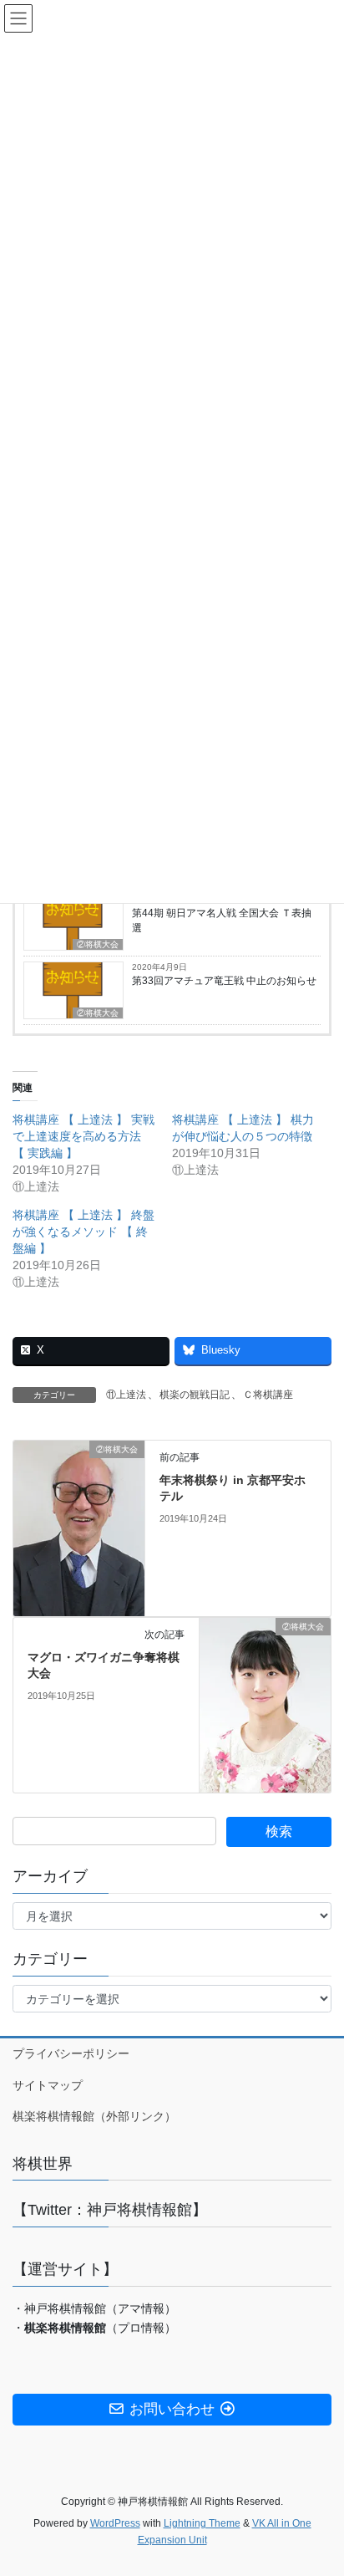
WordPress (115, 2523)
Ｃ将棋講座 (268, 1395)
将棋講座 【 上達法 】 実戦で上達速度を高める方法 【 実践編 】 (83, 1136)
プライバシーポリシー (71, 2053)
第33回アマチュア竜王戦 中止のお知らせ (224, 981)
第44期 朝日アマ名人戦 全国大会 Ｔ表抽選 (222, 921)
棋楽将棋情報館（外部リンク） (94, 2116)
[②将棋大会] (79, 1527)
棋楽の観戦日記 (195, 1395)
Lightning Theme (202, 2523)
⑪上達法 (126, 1395)
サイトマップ (48, 2085)
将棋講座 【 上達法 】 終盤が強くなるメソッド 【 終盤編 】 (83, 1232)
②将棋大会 (98, 944)
